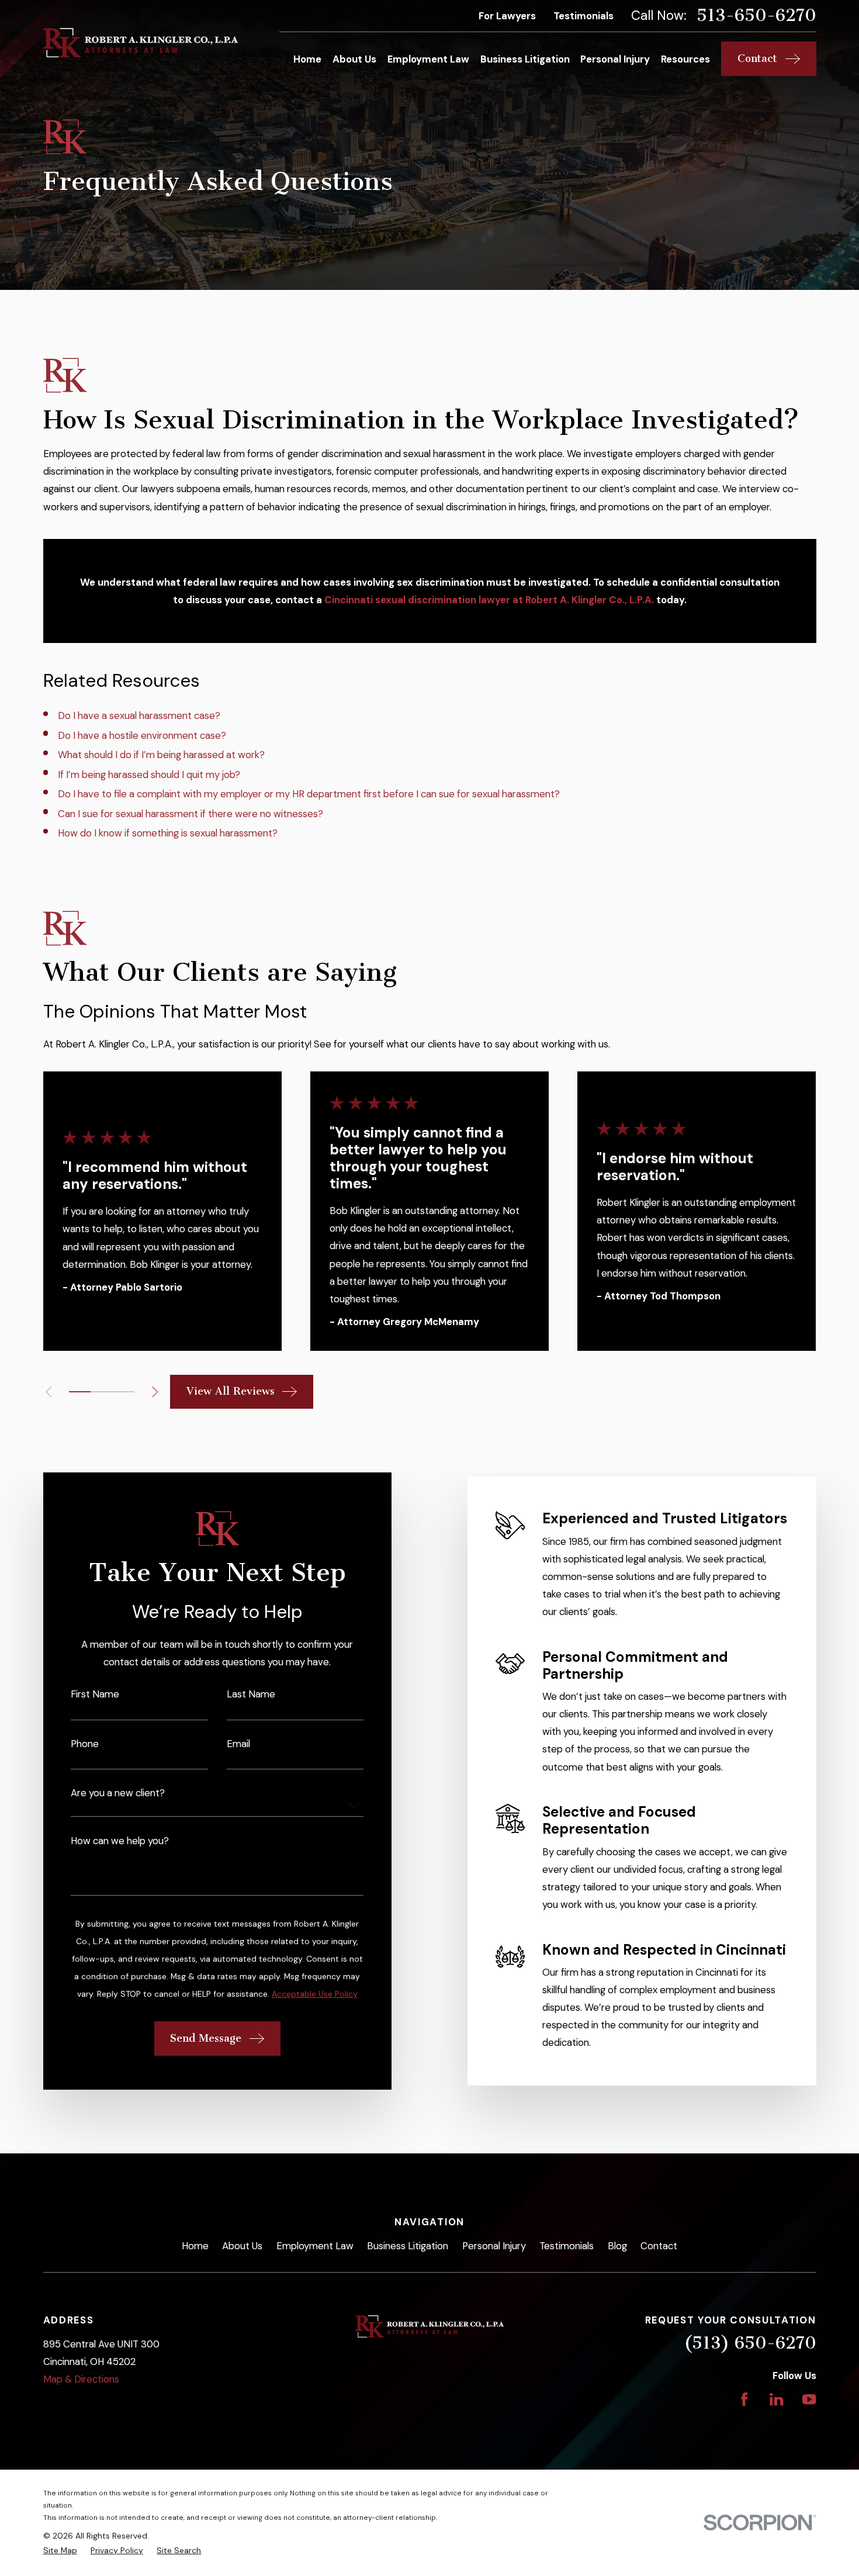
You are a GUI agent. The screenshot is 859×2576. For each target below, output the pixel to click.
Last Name (251, 1694)
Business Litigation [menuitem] (525, 59)
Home (195, 2246)
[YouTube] (809, 2399)
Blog (617, 2246)
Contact (659, 2246)
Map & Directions (81, 2379)
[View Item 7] (123, 1392)
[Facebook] (744, 2399)
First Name (95, 1694)
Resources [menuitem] (685, 59)
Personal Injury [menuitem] (615, 59)
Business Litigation (408, 2246)
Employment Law (315, 2246)
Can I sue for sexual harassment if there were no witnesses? (190, 814)
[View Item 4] (101, 1392)
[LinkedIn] (776, 2399)
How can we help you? (120, 1841)
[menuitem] (60, 2551)
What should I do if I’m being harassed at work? (161, 755)
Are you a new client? (118, 1793)
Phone (85, 1744)
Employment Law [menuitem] (428, 59)
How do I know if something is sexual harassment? (168, 833)
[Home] (141, 43)
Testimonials (583, 16)
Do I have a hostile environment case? (142, 735)
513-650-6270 (756, 15)
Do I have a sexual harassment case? (139, 715)
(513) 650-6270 (750, 2343)
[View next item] (155, 1392)
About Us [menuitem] (354, 59)
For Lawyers (507, 16)
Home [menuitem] (307, 59)
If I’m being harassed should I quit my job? (149, 774)
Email (238, 1744)
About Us (242, 2246)
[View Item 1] (80, 1392)
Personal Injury (494, 2246)
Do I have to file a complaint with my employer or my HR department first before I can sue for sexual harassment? (309, 794)
